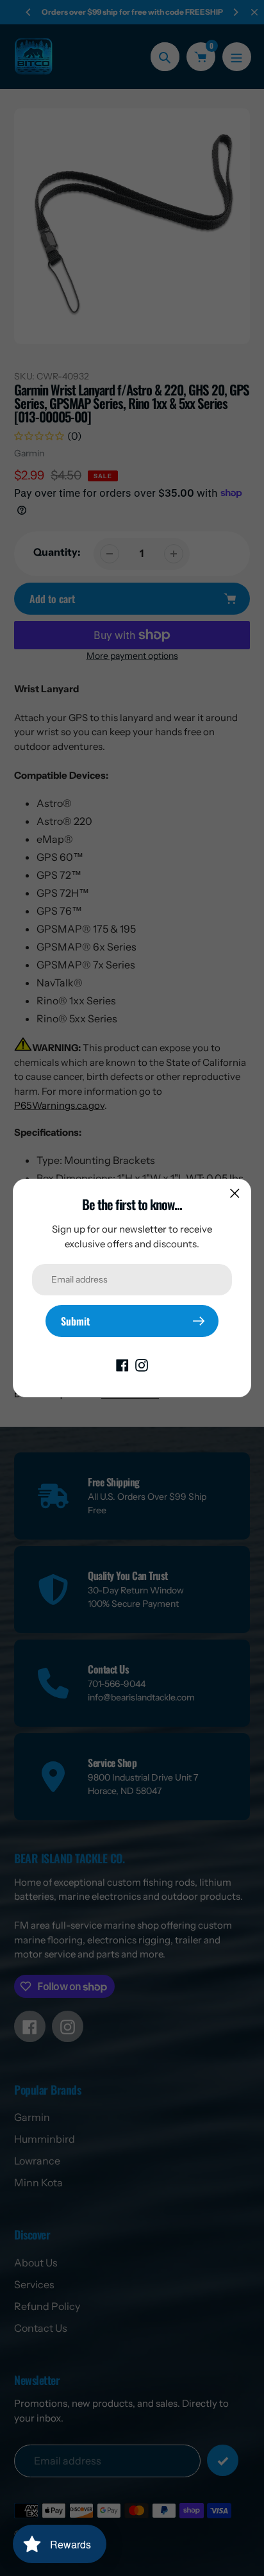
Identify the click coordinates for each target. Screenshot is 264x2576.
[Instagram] (142, 1364)
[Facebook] (122, 1364)
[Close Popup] (235, 1193)
